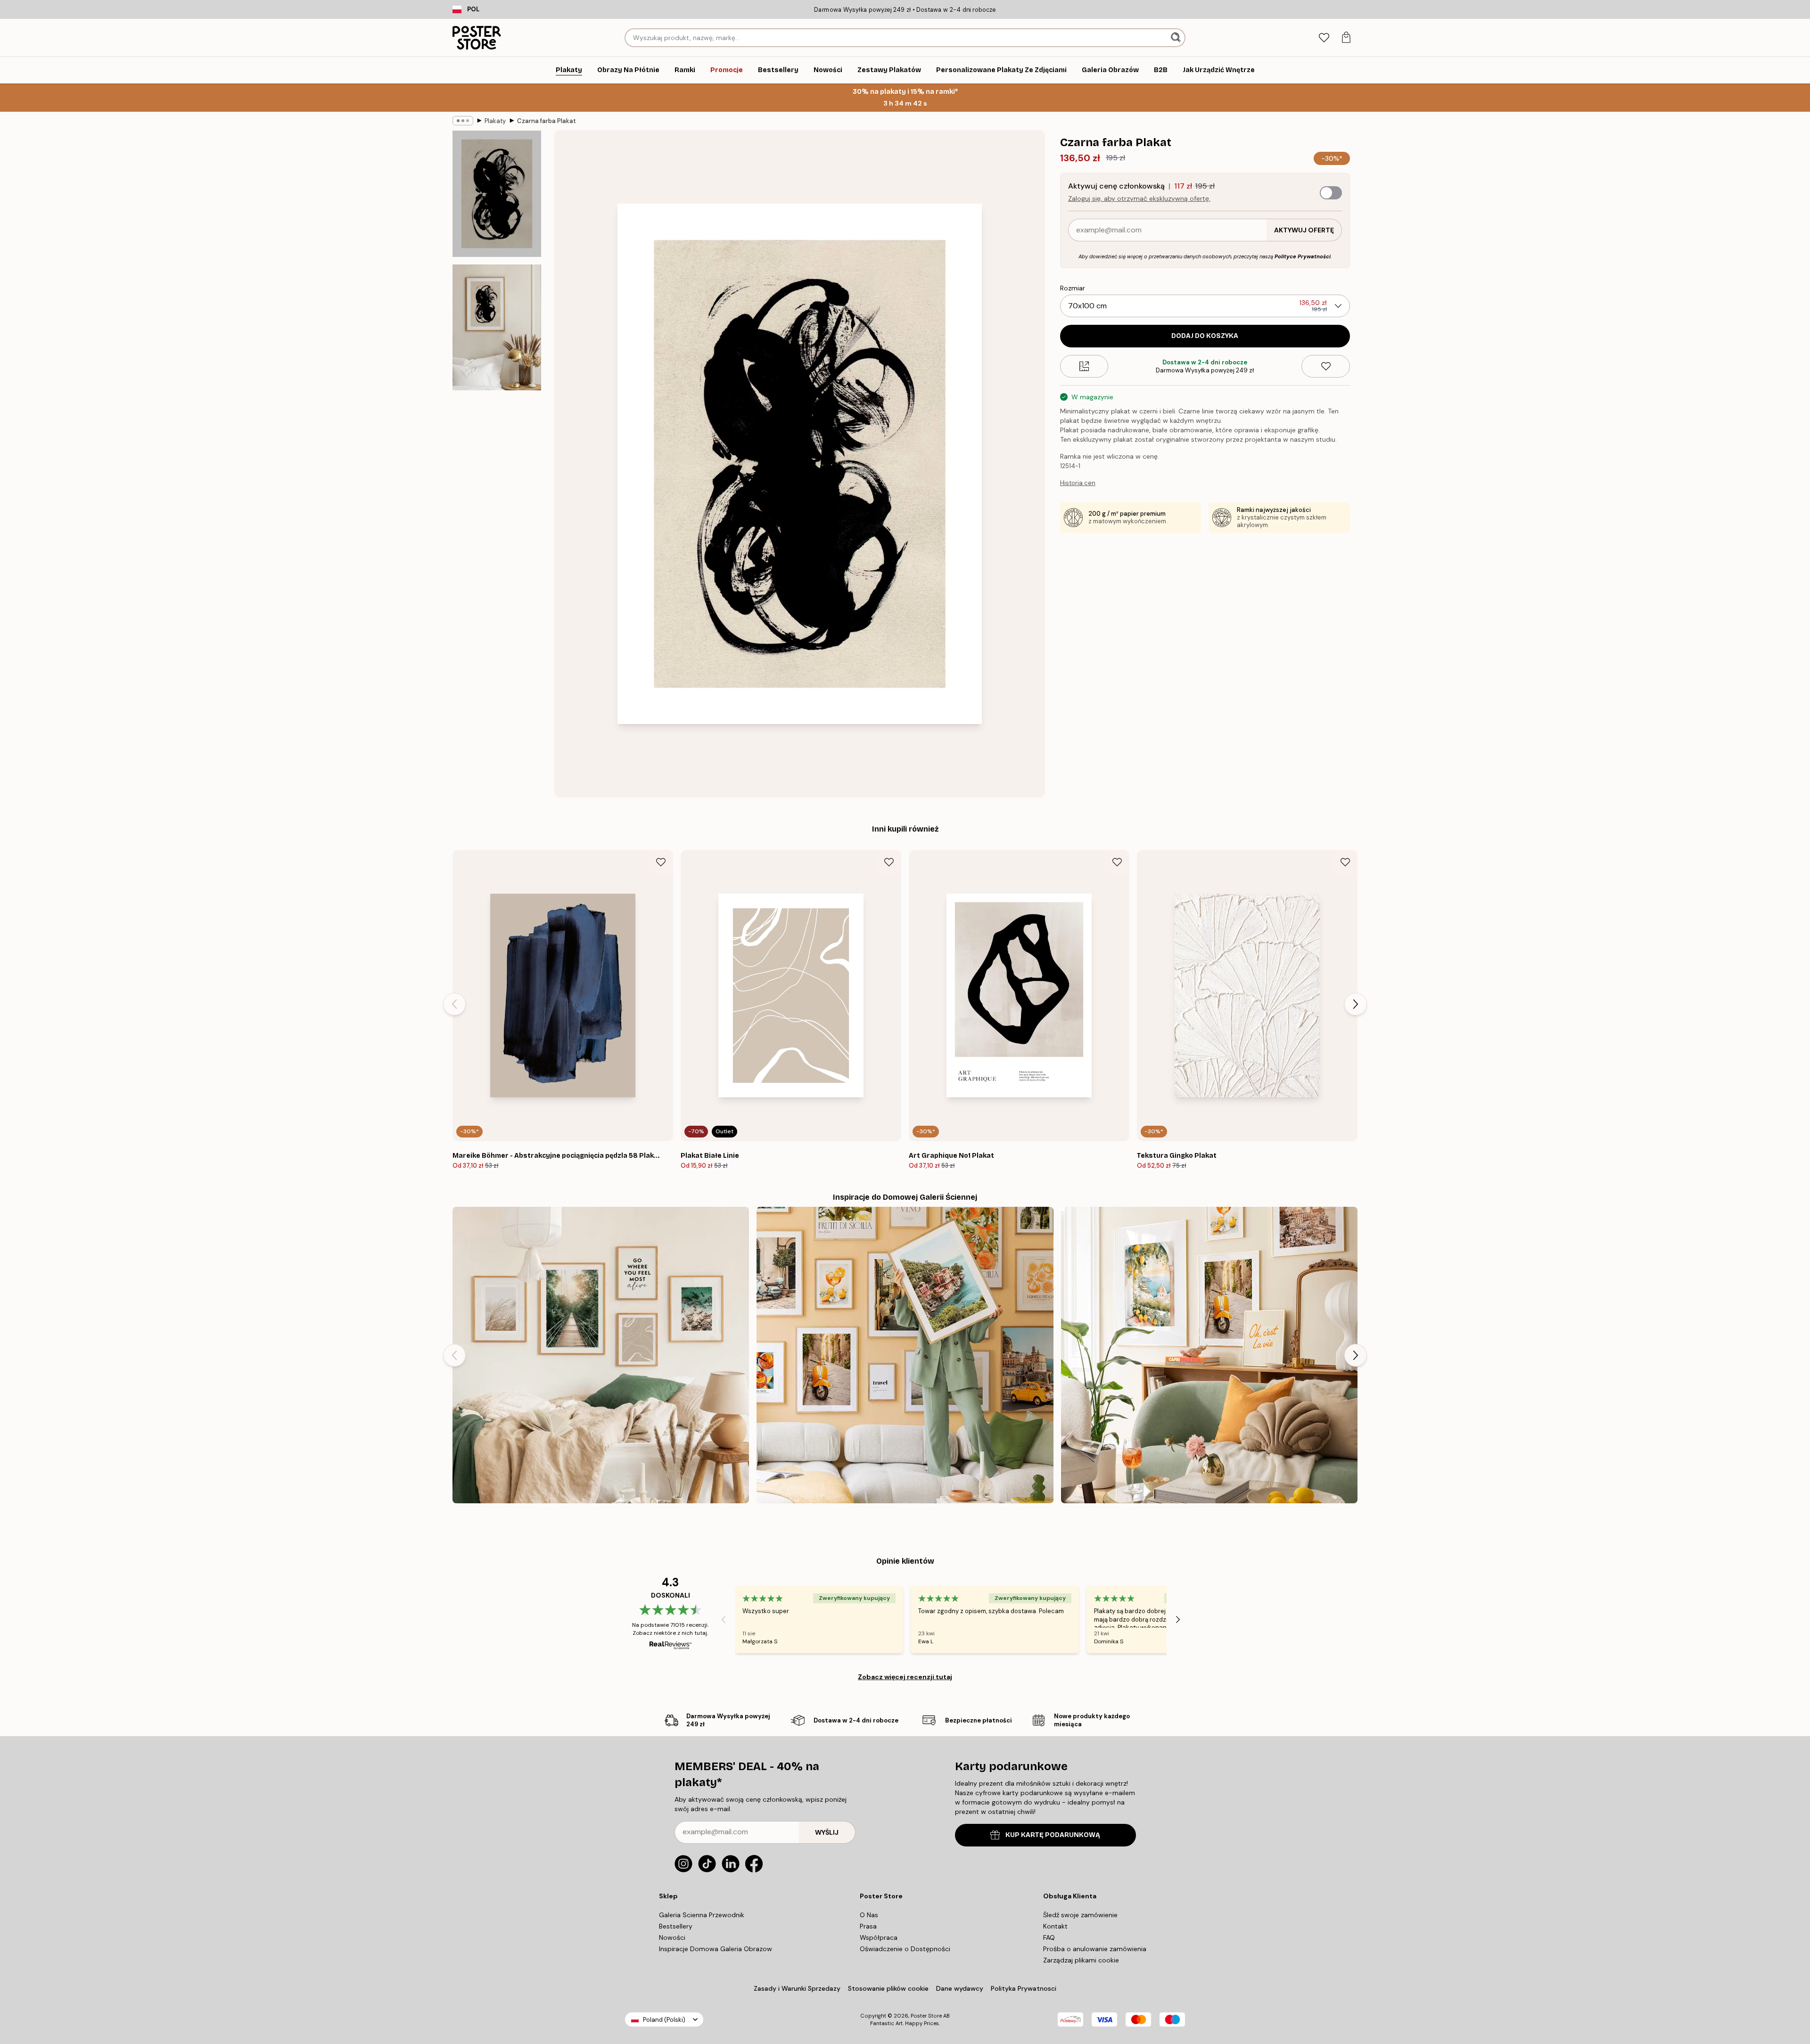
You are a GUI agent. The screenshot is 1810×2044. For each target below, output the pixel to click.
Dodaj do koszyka (1205, 336)
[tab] (1324, 38)
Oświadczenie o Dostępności (905, 1949)
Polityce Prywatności (1303, 256)
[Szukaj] (1177, 38)
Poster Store (926, 2016)
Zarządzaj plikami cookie (1081, 1960)
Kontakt (1055, 1926)
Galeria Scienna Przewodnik (702, 1915)
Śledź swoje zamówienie (1080, 1915)
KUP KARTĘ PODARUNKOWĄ (1053, 1835)
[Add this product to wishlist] (1326, 366)
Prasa (868, 1926)
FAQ (1049, 1937)
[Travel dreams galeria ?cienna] (905, 1355)
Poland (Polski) (664, 2020)
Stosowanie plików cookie (888, 1988)
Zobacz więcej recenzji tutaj (905, 1677)
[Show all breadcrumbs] (463, 121)
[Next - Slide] (1356, 1004)
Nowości (672, 1937)
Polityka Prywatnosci (1024, 1988)
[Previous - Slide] (454, 1004)
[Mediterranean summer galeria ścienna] (1209, 1355)
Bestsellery (676, 1926)
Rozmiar (1073, 288)
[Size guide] (1084, 366)
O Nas (869, 1915)
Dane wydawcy (960, 1988)
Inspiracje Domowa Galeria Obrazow (716, 1949)
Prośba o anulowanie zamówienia (1095, 1949)
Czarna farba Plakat (547, 121)
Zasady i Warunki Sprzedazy (797, 1988)
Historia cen (1078, 483)
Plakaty (495, 121)
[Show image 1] (497, 194)
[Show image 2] (497, 327)
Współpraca (879, 1937)
